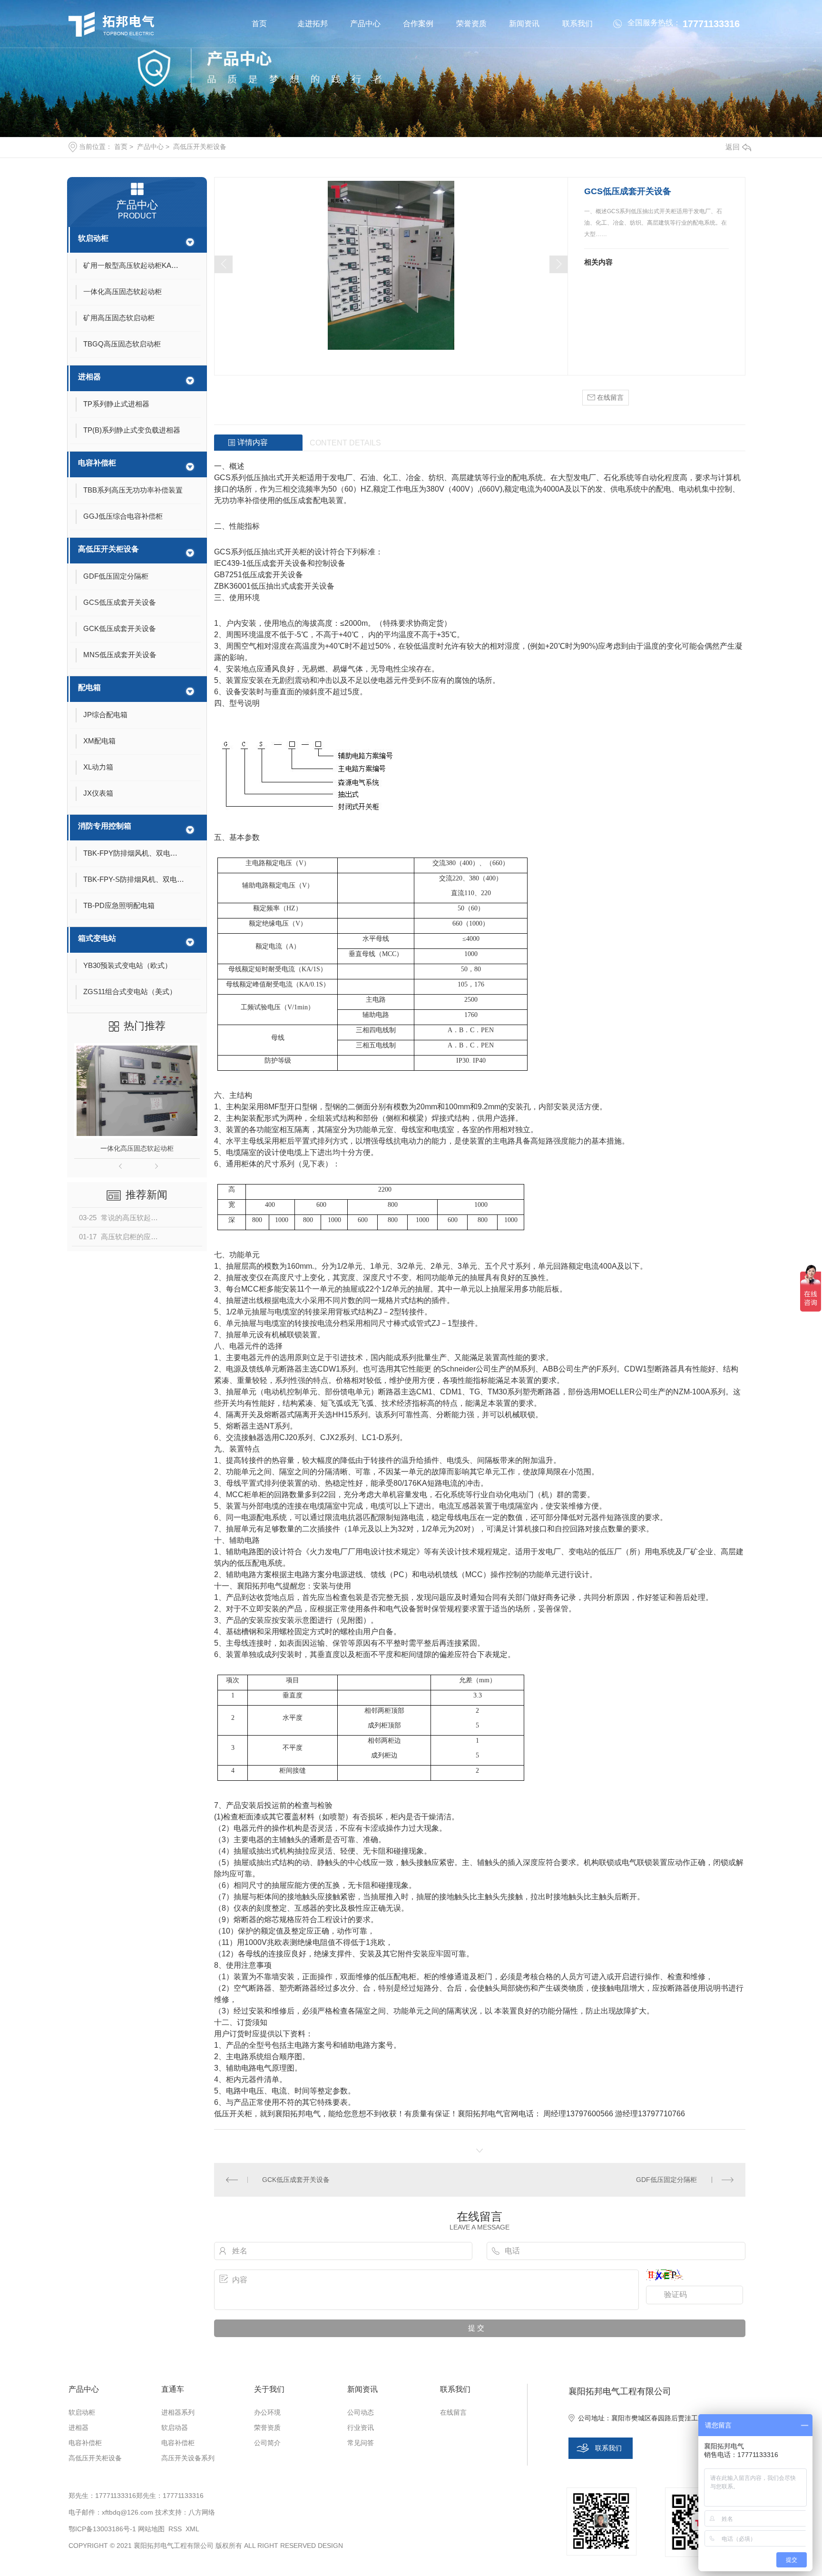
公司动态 (361, 2412)
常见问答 (361, 2443)
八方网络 (202, 2512)
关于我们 (269, 2389)
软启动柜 (93, 238)
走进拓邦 (313, 24)
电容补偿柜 (97, 463)
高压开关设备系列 (188, 2458)
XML (192, 2529)
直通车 (173, 2389)
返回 (733, 147)
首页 (259, 24)
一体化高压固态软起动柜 (137, 1148)
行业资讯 (361, 2428)
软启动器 (175, 2428)
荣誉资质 (471, 24)
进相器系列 (178, 2412)
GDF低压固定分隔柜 (666, 2180)
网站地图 (151, 2529)
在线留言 (609, 397)
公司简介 (267, 2443)
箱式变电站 (97, 938)
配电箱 (89, 687)
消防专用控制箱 (105, 826)
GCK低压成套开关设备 (296, 2180)
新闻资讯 (524, 24)
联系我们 (577, 24)
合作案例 (418, 24)
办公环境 (267, 2412)
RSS (175, 2529)
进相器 (89, 377)
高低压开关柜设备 (200, 147)
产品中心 (365, 24)
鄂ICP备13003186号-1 (102, 2529)
